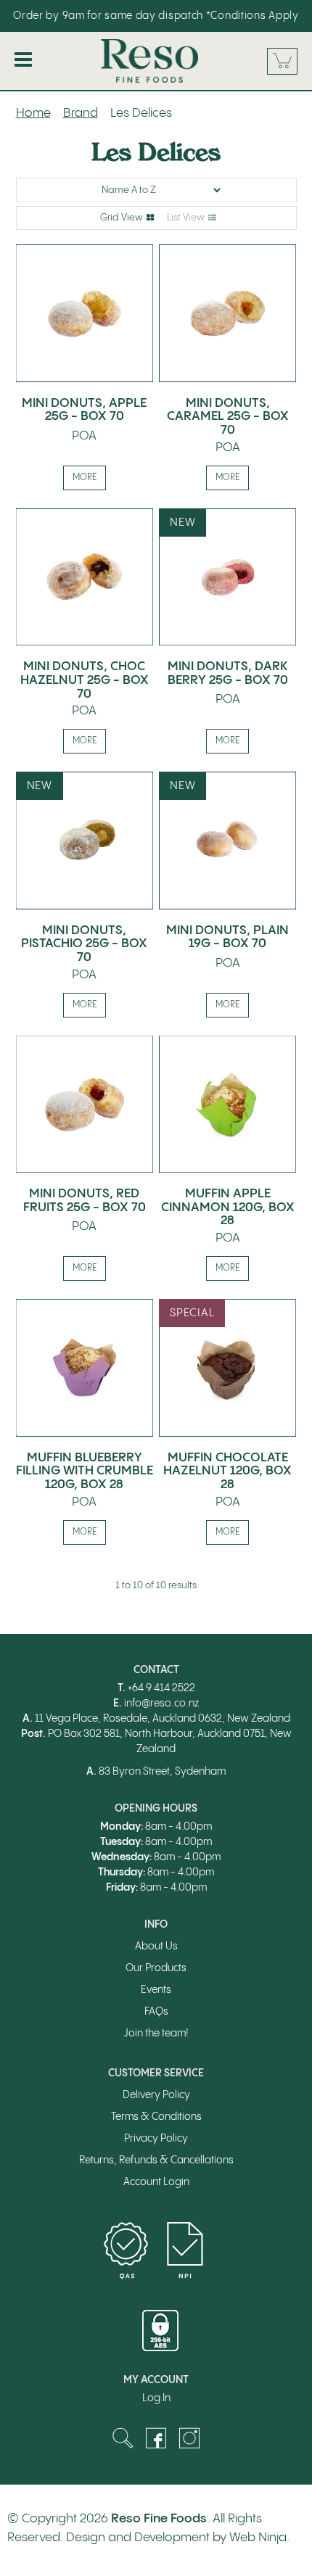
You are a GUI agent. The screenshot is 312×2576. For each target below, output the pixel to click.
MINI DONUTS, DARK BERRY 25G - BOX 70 (228, 673)
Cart (282, 61)
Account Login (156, 2182)
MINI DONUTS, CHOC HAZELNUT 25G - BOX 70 (85, 680)
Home (33, 113)
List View (186, 218)
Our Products (156, 1968)
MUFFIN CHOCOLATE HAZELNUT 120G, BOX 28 (227, 1471)
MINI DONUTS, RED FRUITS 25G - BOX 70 (85, 1201)
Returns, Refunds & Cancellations (156, 2160)
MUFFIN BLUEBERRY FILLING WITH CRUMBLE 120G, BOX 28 (85, 1471)
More (85, 478)
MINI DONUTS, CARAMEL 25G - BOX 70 (228, 417)
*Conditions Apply (253, 16)
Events (156, 1990)
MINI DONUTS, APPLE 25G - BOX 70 (84, 410)
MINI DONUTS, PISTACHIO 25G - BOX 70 (84, 944)
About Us (156, 1947)
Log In (156, 2398)
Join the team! (156, 2034)
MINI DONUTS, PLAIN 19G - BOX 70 (227, 937)
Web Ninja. (259, 2538)
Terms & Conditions (156, 2117)
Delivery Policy (156, 2095)
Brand (81, 113)
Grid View (122, 218)
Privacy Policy (156, 2139)
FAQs (156, 2012)
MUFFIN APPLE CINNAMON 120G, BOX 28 (228, 1207)
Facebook (156, 2438)
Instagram (189, 2438)
